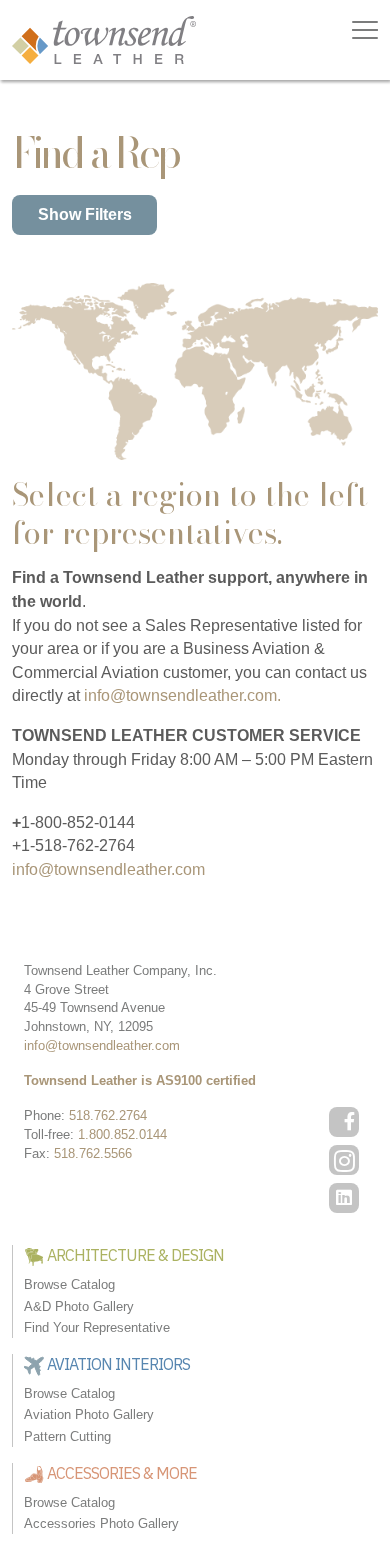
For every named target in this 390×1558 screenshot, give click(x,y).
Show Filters (85, 214)
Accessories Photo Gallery (101, 1523)
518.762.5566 (93, 1153)
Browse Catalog (69, 1284)
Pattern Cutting (67, 1436)
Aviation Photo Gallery (89, 1414)
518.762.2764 (108, 1115)
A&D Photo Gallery (79, 1306)
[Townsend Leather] (104, 38)
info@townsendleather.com (108, 869)
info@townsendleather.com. (182, 695)
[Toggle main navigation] (365, 30)
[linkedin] (344, 1198)
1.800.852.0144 (122, 1134)
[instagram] (344, 1160)
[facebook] (344, 1122)
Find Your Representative (97, 1327)
